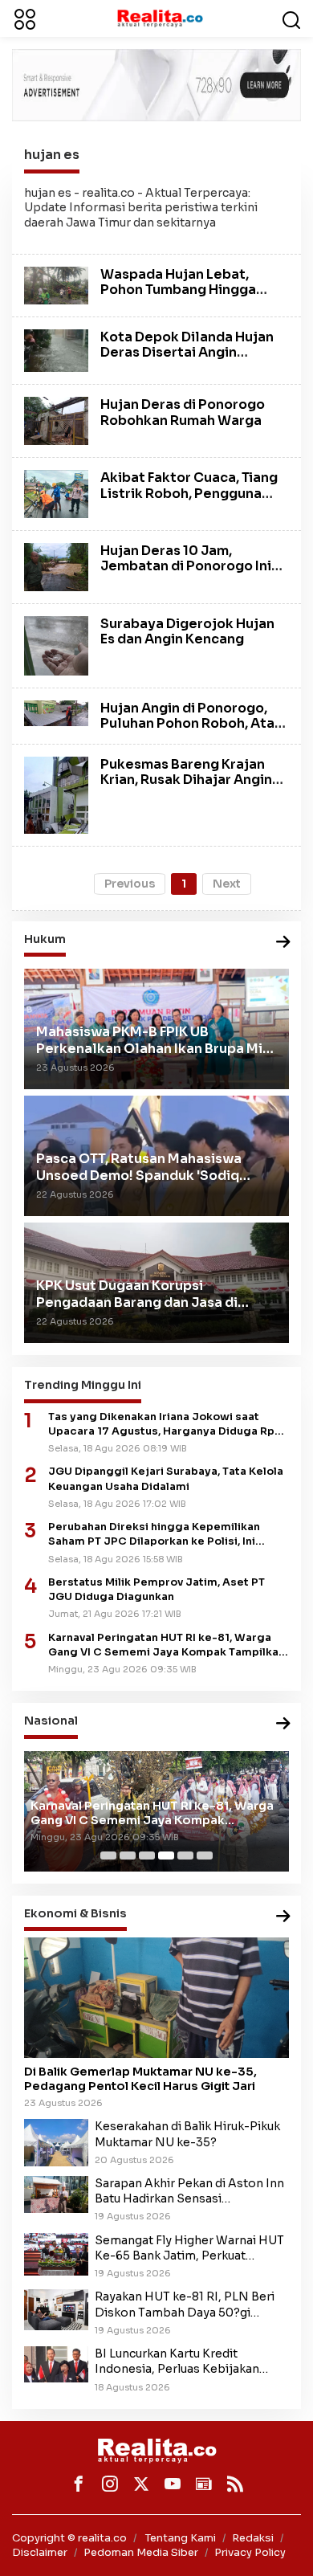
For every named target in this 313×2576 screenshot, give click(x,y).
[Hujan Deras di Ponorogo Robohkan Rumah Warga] (56, 420)
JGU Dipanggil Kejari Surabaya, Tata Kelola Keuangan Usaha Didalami (166, 1479)
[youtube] (173, 2484)
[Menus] (25, 18)
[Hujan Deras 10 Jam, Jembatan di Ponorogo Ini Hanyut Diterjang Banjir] (56, 565)
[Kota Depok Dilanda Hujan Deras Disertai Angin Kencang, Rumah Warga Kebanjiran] (56, 349)
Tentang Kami (181, 2538)
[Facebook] (79, 2484)
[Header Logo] (160, 18)
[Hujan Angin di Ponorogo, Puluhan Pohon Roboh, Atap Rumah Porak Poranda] (56, 712)
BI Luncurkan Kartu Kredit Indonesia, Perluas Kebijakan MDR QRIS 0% (177, 2362)
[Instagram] (110, 2484)
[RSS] (235, 2484)
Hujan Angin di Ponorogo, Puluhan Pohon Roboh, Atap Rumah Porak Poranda (192, 723)
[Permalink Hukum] (283, 943)
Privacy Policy (250, 2552)
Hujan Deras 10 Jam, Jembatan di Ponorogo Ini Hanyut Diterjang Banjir (186, 566)
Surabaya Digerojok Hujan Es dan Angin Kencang (187, 631)
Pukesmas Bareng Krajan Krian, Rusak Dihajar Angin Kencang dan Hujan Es (186, 780)
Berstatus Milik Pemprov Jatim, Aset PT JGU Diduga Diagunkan (156, 1590)
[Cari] (291, 18)
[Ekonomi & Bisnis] (283, 1917)
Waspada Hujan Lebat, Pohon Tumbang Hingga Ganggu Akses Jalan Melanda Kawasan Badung (187, 298)
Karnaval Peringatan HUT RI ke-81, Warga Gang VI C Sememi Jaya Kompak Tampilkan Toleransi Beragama (167, 1645)
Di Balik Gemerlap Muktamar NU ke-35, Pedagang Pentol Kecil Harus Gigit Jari (140, 2079)
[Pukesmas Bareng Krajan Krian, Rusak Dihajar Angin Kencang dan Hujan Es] (56, 794)
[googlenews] (204, 2484)
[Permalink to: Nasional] (283, 1724)
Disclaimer (40, 2552)
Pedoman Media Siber (141, 2552)
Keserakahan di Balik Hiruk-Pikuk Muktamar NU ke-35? (187, 2134)
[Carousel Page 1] (108, 1855)
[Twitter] (141, 2484)
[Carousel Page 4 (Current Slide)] (166, 1855)
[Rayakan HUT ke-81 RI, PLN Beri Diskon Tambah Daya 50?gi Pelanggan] (56, 2309)
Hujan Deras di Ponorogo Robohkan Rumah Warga (183, 412)
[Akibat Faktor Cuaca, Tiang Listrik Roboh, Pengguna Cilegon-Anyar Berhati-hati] (56, 493)
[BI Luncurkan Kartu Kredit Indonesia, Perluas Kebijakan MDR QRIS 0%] (56, 2364)
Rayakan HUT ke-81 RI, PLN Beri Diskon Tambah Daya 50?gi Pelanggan (185, 2305)
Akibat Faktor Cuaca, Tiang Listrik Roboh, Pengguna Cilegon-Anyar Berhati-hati (193, 493)
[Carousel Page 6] (205, 1855)
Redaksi (253, 2538)
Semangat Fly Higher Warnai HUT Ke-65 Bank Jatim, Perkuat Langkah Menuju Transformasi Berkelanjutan (189, 2248)
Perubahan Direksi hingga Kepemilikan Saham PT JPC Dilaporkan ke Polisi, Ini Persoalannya (154, 1535)
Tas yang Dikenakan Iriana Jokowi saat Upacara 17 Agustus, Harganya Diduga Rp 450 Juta (161, 1425)
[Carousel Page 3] (147, 1855)
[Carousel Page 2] (128, 1855)
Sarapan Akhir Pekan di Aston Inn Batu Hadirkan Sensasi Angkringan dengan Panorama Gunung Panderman (189, 2191)
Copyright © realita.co (69, 2538)
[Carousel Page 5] (185, 1855)
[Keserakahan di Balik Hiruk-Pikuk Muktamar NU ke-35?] (56, 2142)
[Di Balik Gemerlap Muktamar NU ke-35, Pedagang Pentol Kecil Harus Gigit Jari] (156, 1998)
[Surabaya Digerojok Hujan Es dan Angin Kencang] (56, 645)
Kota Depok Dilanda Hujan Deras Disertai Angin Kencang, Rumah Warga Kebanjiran (187, 360)
